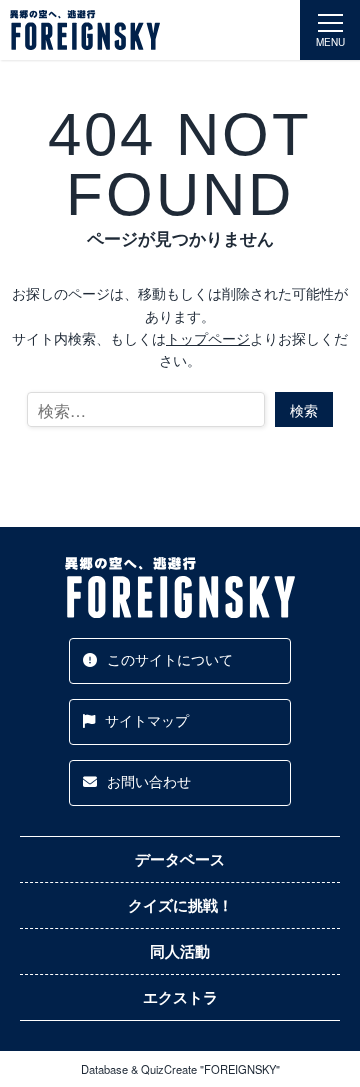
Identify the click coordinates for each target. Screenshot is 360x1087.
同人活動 (180, 951)
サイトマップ (147, 720)
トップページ (208, 338)
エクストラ (180, 997)
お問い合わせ (149, 781)
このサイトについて (170, 659)
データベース (180, 859)
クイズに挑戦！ (180, 905)
